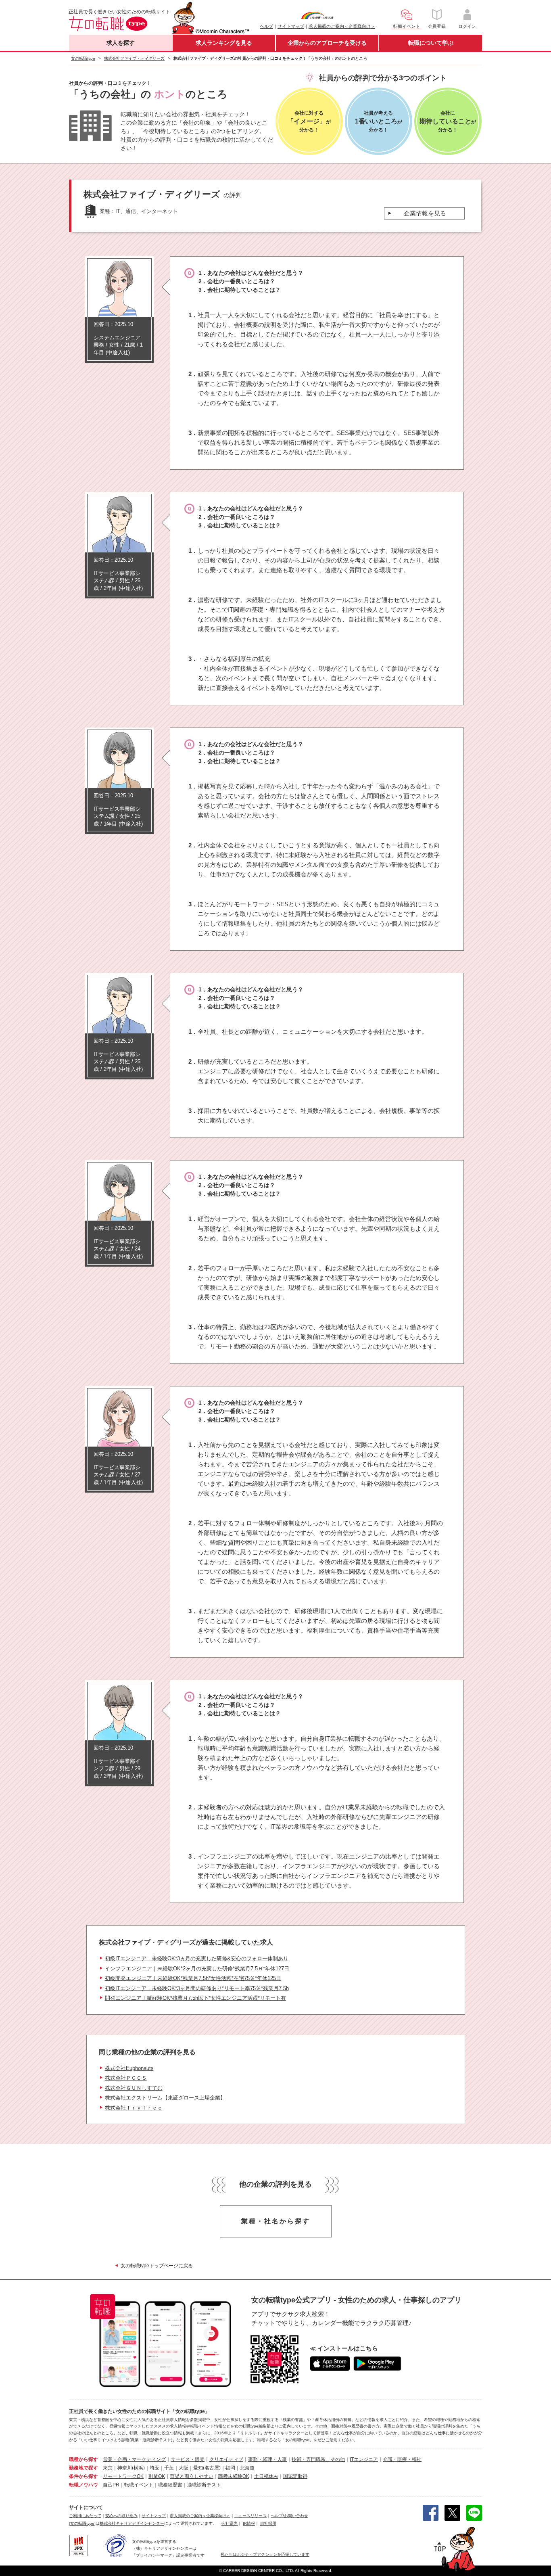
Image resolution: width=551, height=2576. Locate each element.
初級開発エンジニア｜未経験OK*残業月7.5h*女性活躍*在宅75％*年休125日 (193, 1978)
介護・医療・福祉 (402, 2459)
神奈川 (125, 2468)
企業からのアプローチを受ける (327, 43)
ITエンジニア (364, 2459)
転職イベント (139, 2485)
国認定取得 (295, 2476)
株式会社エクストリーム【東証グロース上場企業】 (165, 2098)
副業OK (157, 2476)
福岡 (230, 2468)
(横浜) (138, 2468)
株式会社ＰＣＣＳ (126, 2078)
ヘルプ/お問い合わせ (289, 2516)
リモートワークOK (123, 2476)
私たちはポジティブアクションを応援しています (265, 2554)
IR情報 (249, 2523)
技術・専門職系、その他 (318, 2459)
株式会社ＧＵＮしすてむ (134, 2088)
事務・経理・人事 (267, 2459)
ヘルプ (266, 26)
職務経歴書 (170, 2485)
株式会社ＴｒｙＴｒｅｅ (134, 2108)
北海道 (247, 2468)
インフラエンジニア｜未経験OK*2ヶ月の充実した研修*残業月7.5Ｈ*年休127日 (197, 1969)
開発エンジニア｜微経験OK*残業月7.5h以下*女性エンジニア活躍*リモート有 (195, 1998)
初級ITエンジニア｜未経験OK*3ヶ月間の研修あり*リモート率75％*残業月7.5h (197, 1988)
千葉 (169, 2468)
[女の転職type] (82, 2523)
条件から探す (83, 2476)
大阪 (184, 2468)
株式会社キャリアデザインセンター (132, 2523)
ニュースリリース (250, 2516)
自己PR (111, 2485)
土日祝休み (266, 2476)
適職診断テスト (204, 2485)
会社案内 (230, 2523)
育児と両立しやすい (192, 2476)
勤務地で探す (83, 2468)
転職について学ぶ (431, 43)
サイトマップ (291, 26)
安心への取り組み (121, 2516)
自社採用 (268, 2523)
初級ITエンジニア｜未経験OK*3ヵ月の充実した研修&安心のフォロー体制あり (197, 1958)
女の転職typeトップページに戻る (157, 2266)
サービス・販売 (188, 2459)
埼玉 (154, 2468)
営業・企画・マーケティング (134, 2459)
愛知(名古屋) (207, 2468)
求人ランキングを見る (224, 43)
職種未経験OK (234, 2476)
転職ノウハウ (83, 2485)
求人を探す (121, 43)
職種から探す (83, 2459)
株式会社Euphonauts (129, 2068)
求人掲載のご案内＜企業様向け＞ (342, 26)
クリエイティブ (226, 2459)
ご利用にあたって (85, 2516)
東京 (108, 2468)
